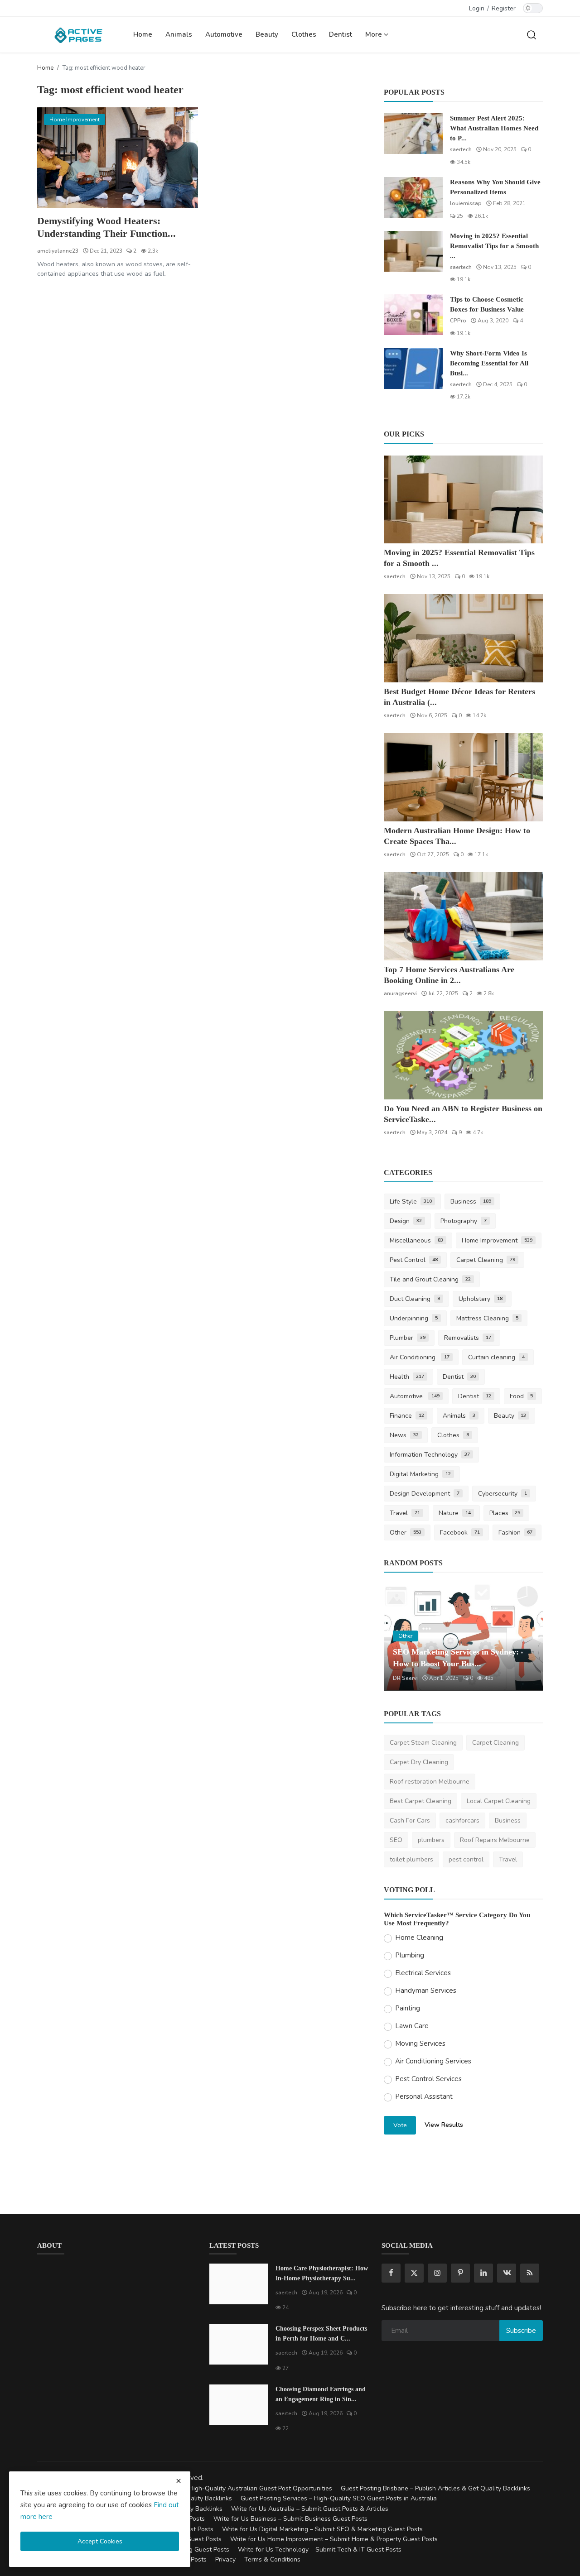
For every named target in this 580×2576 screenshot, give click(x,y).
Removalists (468, 1338)
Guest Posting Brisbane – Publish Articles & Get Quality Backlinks (435, 2488)
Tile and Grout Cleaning (430, 1279)
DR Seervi (405, 1678)
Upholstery (481, 1299)
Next (526, 1638)
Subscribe (521, 2331)
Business (471, 1202)
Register (504, 8)
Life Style (411, 1202)
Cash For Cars (410, 1820)
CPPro (458, 321)
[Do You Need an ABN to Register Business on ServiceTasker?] (463, 1055)
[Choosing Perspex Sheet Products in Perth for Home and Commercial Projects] (239, 2344)
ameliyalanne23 (58, 251)
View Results (444, 2125)
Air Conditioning (420, 1357)
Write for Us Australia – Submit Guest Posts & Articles (310, 2509)
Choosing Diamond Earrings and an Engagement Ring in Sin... (321, 2394)
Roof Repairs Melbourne (495, 1840)
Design (406, 1221)
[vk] (507, 2273)
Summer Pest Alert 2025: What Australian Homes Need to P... (494, 128)
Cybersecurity (503, 1494)
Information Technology (430, 1455)
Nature (455, 1513)
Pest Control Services (428, 2079)
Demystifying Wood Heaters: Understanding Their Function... (106, 227)
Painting (408, 2008)
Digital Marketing (420, 1474)
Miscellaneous (416, 1240)
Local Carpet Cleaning (499, 1801)
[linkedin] (483, 2273)
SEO (396, 1840)
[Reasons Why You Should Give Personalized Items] (413, 197)
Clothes (304, 34)
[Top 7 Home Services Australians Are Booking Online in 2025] (463, 916)
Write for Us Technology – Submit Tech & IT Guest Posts (320, 2550)
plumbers (431, 1840)
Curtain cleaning (496, 1357)
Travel (405, 1513)
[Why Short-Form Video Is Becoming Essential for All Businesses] (413, 369)
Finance (407, 1416)
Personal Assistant (424, 2096)
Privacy (225, 2559)
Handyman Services (426, 1991)
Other (406, 1533)
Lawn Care (412, 2026)
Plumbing (410, 1955)
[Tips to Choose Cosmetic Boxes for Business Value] (413, 315)
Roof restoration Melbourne (430, 1782)
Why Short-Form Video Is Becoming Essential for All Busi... (489, 363)
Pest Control (414, 1260)
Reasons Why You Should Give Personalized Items (495, 187)
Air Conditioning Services (433, 2061)
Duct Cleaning (415, 1299)
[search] (532, 34)
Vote (400, 2125)
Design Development (425, 1494)
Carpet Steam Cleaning (423, 1743)
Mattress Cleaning (487, 1318)
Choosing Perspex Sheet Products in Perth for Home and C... (321, 2334)
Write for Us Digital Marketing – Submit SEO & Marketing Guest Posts (322, 2529)
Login (477, 8)
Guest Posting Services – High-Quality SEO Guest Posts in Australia (339, 2498)
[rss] (530, 2273)
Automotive (224, 34)
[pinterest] (460, 2273)
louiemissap (466, 203)
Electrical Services (423, 1973)
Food (522, 1396)
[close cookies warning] (179, 2481)
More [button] (375, 34)
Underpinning (414, 1318)
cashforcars (462, 1820)
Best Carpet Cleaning (420, 1801)
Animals (179, 34)
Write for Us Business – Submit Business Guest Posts (290, 2519)
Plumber (408, 1338)
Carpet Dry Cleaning (419, 1762)
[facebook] (391, 2273)
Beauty (267, 34)
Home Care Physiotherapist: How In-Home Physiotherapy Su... (322, 2273)
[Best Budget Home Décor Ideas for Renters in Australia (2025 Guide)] (463, 638)
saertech (461, 149)
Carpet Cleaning (486, 1260)
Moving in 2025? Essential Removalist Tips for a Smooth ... (494, 246)
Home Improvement (497, 1240)
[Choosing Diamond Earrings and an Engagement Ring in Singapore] (239, 2405)
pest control (466, 1859)
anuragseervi (400, 993)
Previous (401, 1638)
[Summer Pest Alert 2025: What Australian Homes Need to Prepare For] (413, 134)
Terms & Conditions (272, 2559)
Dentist (341, 34)
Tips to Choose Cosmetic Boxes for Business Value (487, 304)
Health (407, 1377)
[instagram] (437, 2273)
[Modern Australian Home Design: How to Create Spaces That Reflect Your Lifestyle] (463, 777)
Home (143, 34)
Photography (464, 1221)
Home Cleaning (419, 1938)
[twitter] (414, 2273)
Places (505, 1513)
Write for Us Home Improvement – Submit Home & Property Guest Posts (334, 2539)
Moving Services (420, 2044)
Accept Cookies (100, 2541)
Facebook (460, 1533)
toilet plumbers (411, 1859)
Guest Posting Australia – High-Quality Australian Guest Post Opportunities (223, 2488)
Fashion (516, 1533)
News (404, 1435)
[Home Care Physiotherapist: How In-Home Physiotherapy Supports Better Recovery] (239, 2284)
